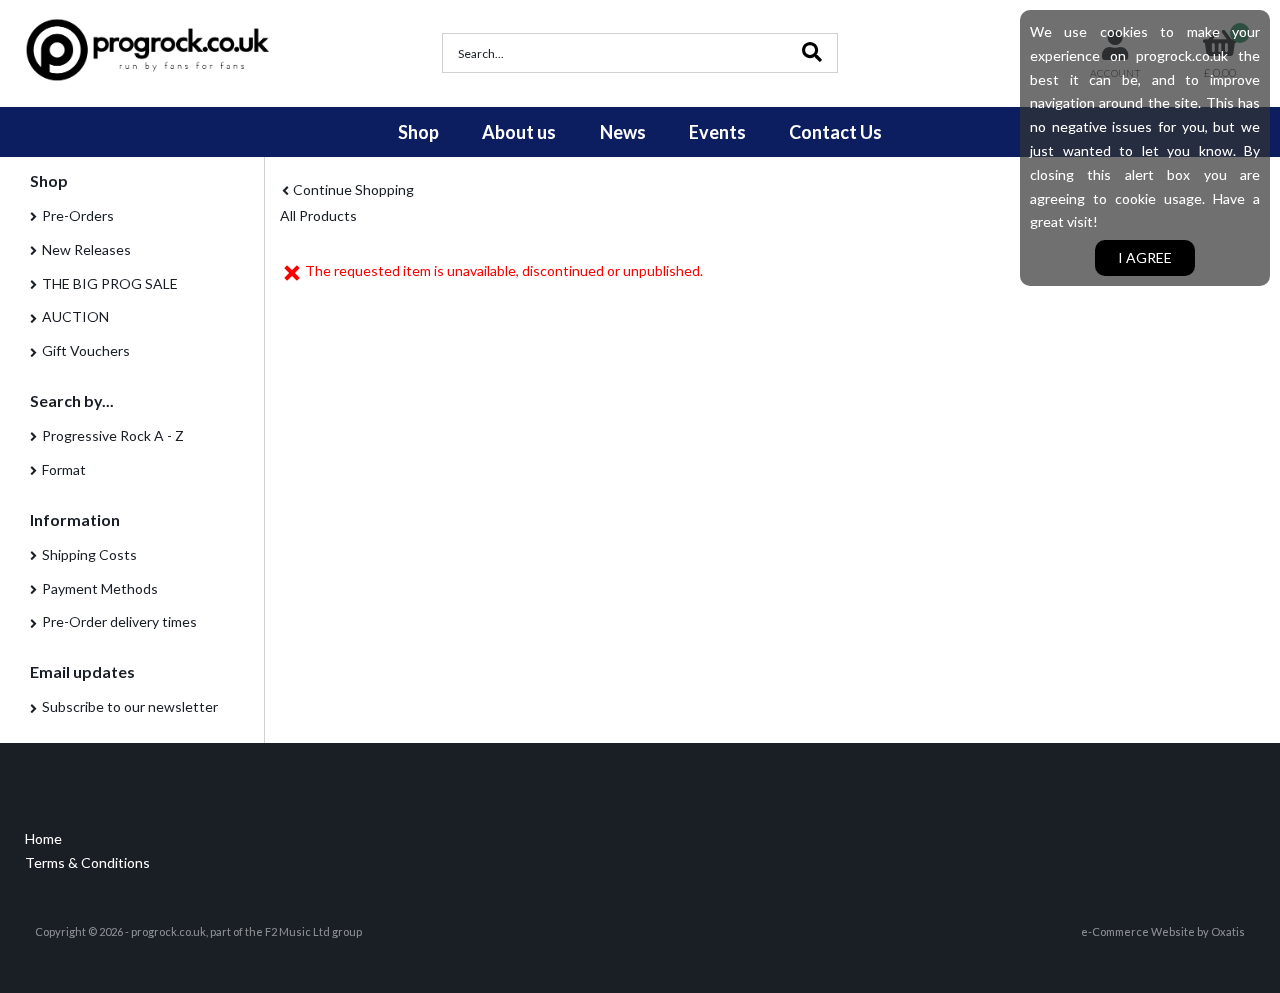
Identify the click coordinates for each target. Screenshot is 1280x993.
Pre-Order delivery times (119, 621)
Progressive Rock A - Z (113, 435)
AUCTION (75, 316)
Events (717, 132)
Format (64, 469)
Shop (418, 132)
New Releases (86, 249)
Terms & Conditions (87, 862)
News (623, 132)
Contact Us (835, 132)
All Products (318, 215)
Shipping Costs (89, 554)
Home (43, 838)
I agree (1145, 257)
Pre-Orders (78, 215)
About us (519, 132)
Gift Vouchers (86, 350)
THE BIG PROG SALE (110, 283)
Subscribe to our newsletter (130, 706)
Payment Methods (100, 588)
